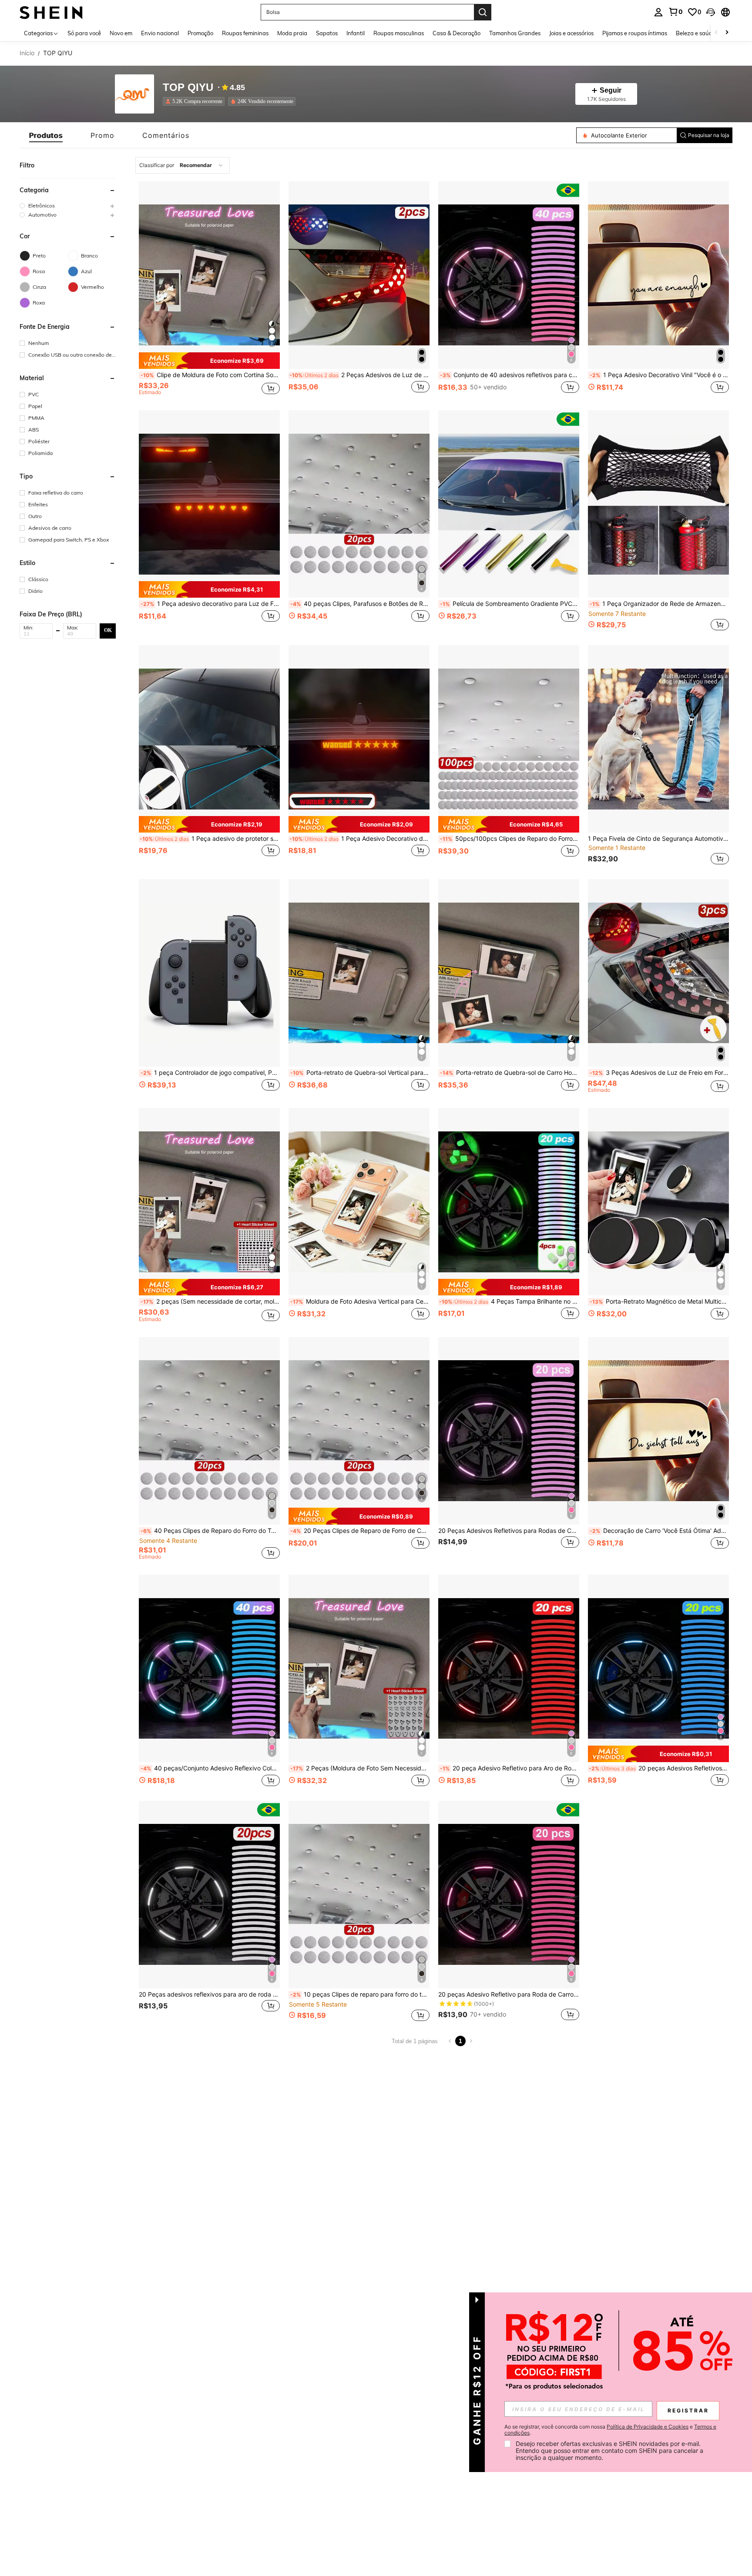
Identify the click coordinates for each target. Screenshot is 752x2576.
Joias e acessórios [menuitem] (571, 33)
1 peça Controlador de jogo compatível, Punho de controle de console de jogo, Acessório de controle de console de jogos (210, 1073)
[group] (68, 206)
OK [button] (108, 630)
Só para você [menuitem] (84, 33)
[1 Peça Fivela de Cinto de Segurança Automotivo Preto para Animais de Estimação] (658, 739)
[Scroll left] (716, 33)
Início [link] (27, 53)
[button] (711, 12)
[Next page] (471, 2041)
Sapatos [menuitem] (327, 33)
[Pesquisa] (483, 12)
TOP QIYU (188, 88)
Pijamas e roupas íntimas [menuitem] (635, 33)
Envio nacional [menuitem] (160, 33)
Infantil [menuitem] (356, 33)
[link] (675, 12)
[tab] (46, 135)
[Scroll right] (727, 33)
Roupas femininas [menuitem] (245, 33)
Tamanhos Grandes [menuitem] (515, 33)
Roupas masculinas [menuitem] (399, 33)
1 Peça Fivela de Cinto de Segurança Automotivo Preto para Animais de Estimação (658, 839)
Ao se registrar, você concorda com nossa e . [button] (610, 2430)
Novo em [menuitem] (121, 33)
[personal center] (658, 12)
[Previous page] (450, 2041)
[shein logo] (51, 12)
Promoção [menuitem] (200, 33)
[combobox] (183, 165)
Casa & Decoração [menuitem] (457, 33)
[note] (209, 361)
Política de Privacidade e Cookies (648, 2427)
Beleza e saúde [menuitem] (696, 33)
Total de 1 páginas (415, 2041)
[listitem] (195, 101)
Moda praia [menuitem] (292, 33)
